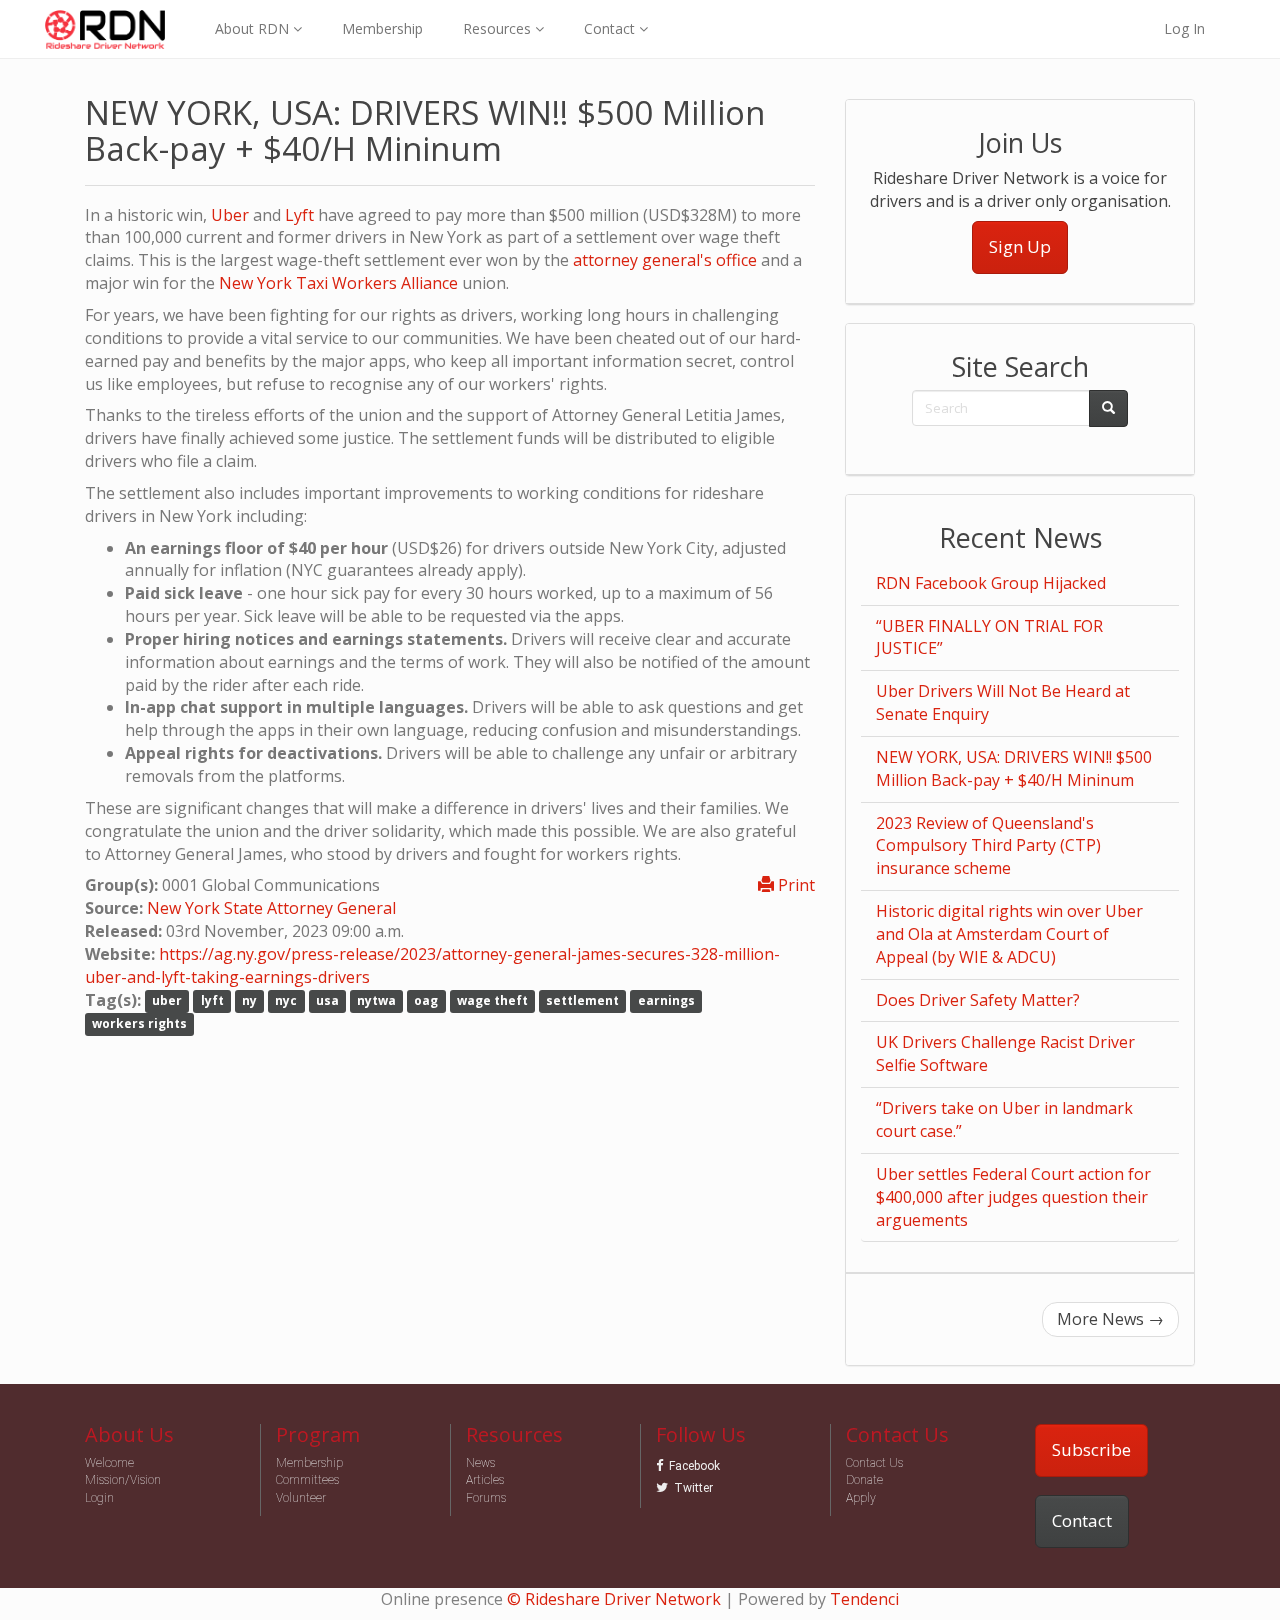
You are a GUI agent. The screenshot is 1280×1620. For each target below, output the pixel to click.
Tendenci (864, 1599)
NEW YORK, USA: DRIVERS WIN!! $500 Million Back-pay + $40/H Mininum (1014, 768)
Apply (861, 1498)
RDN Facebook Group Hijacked (991, 583)
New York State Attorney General (271, 908)
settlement (582, 1001)
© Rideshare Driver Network (614, 1599)
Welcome (109, 1463)
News (480, 1463)
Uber (230, 215)
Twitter (693, 1488)
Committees (307, 1480)
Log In (1184, 28)
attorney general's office (665, 260)
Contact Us (874, 1463)
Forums (486, 1498)
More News (1110, 1319)
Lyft (299, 215)
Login (99, 1498)
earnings (666, 1001)
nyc (286, 1001)
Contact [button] (611, 28)
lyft (212, 1001)
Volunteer (301, 1498)
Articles (485, 1480)
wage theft (492, 1001)
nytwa (376, 1001)
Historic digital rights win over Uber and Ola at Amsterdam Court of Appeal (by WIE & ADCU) (1009, 934)
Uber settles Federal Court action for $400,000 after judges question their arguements (1013, 1197)
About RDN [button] (254, 28)
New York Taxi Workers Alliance (338, 283)
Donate (864, 1480)
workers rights (139, 1023)
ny (249, 1001)
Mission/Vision (123, 1480)
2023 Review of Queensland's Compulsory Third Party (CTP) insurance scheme (988, 846)
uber (167, 1001)
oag (426, 1001)
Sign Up (1020, 246)
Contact (1082, 1520)
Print (794, 885)
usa (327, 1001)
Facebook (694, 1466)
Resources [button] (499, 28)
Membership (382, 28)
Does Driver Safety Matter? (978, 1000)
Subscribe (1091, 1449)
